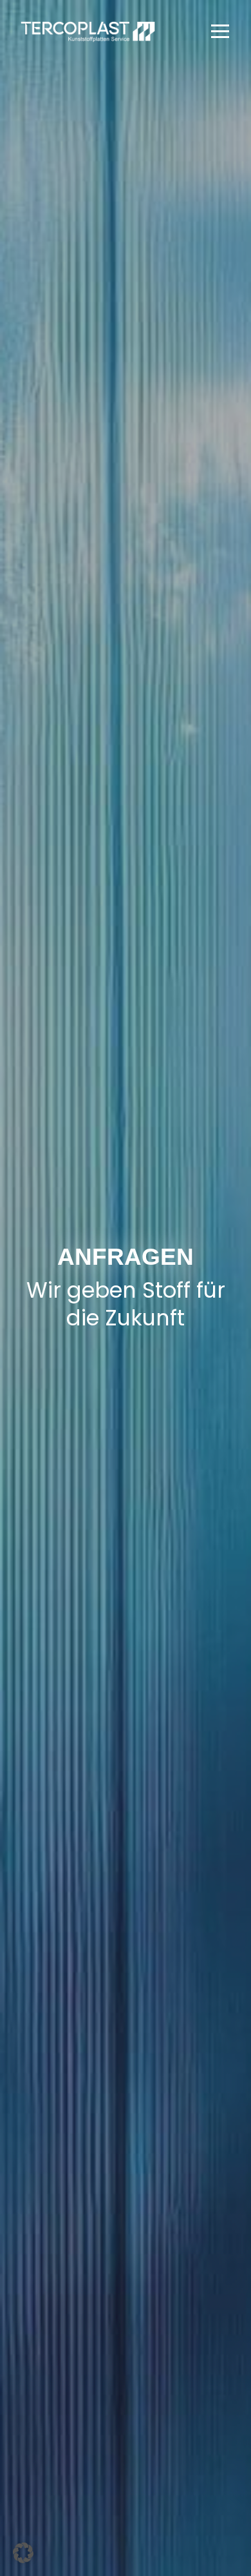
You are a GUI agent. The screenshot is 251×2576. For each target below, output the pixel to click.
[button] (220, 31)
